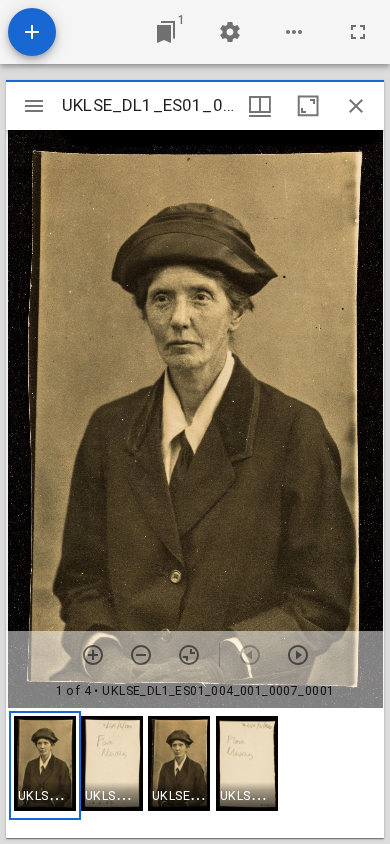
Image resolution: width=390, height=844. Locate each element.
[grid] (195, 773)
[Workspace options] (294, 32)
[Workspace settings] (230, 32)
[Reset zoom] (189, 655)
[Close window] (356, 106)
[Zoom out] (141, 655)
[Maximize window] (308, 106)
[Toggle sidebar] (34, 106)
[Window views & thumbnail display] (260, 106)
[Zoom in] (93, 655)
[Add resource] (32, 32)
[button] (45, 765)
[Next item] (298, 655)
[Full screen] (358, 32)
